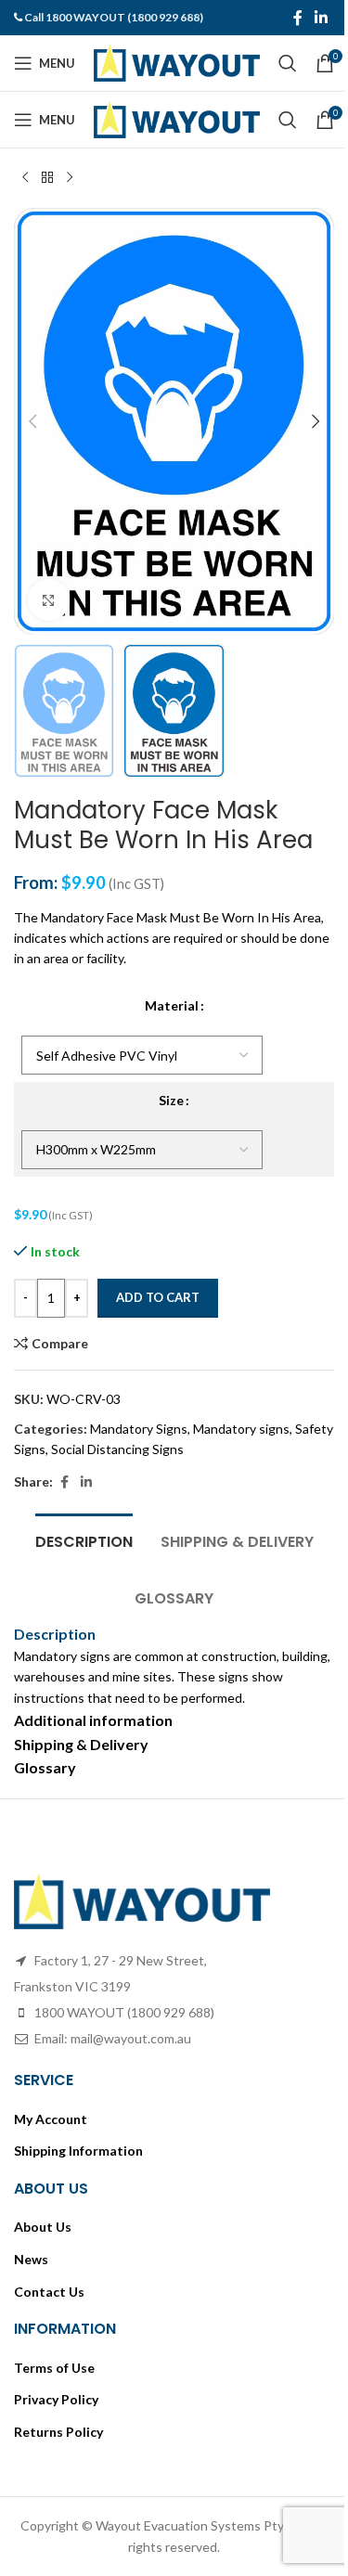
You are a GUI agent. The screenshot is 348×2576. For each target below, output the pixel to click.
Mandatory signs (241, 1429)
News (31, 2259)
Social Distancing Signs (117, 1449)
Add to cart (158, 1297)
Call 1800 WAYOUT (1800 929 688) (114, 17)
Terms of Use (54, 2368)
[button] (32, 421)
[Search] (288, 63)
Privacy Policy (56, 2399)
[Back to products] (47, 178)
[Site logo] (177, 62)
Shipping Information (78, 2151)
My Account (51, 2119)
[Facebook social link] (298, 18)
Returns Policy (58, 2432)
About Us (43, 2227)
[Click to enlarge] (49, 600)
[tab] (84, 1539)
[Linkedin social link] (322, 18)
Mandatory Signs (139, 1429)
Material (172, 1005)
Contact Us (49, 2292)
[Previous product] (25, 178)
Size (171, 1100)
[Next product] (70, 178)
